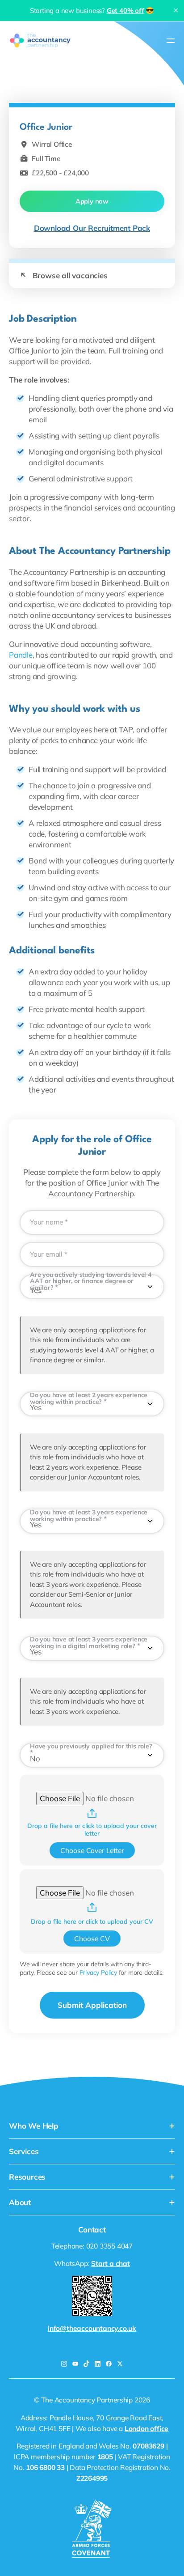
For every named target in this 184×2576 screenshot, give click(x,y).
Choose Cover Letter (92, 1850)
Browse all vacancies (64, 275)
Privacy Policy (98, 1972)
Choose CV (92, 1938)
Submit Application (92, 2005)
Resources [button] (27, 2177)
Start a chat (111, 2263)
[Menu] (171, 40)
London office (146, 2428)
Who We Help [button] (34, 2126)
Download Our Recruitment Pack (92, 228)
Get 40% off (125, 11)
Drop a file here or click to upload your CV (92, 1922)
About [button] (20, 2202)
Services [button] (24, 2151)
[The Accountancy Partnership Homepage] (40, 40)
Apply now (92, 201)
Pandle (21, 655)
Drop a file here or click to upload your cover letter (92, 1830)
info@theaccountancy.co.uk (92, 2328)
